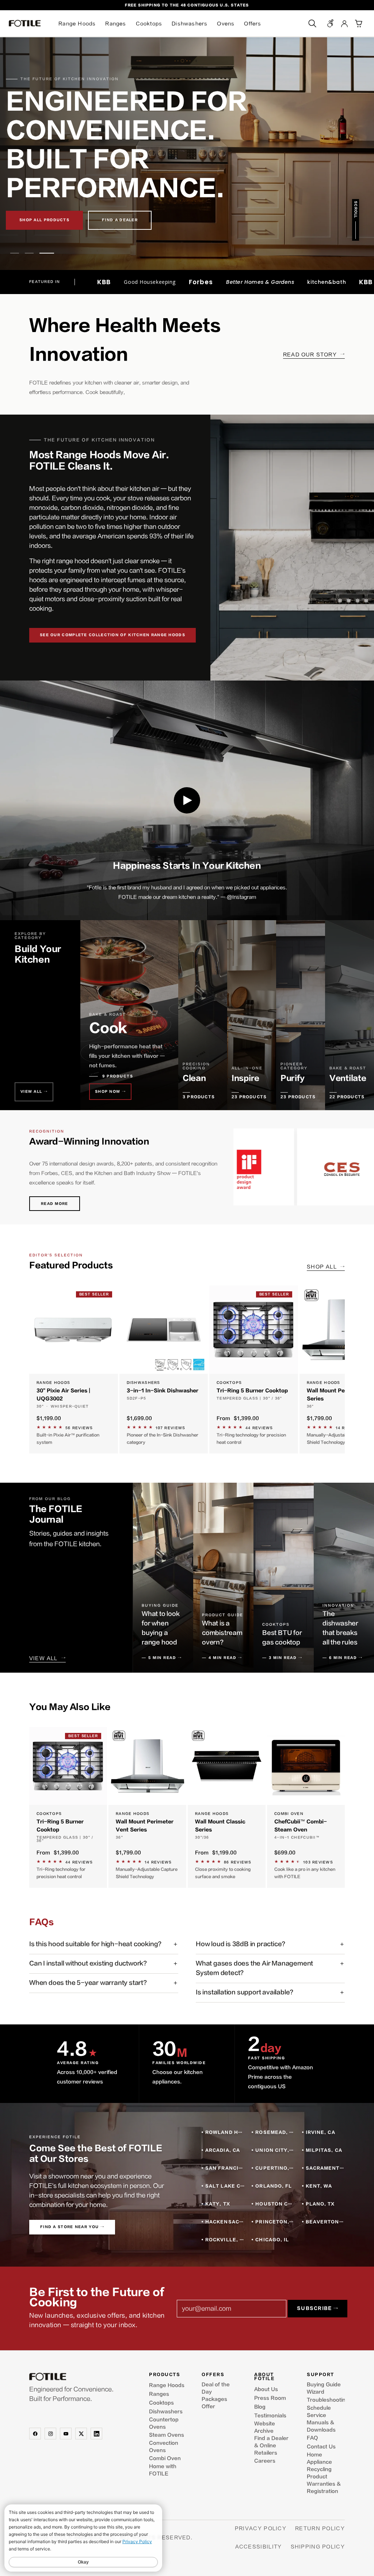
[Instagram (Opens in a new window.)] (50, 2434)
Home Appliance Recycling (319, 2462)
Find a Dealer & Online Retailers (271, 2446)
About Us (266, 2389)
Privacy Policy (261, 2528)
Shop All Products (44, 220)
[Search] (312, 23)
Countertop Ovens (164, 2423)
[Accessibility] (331, 23)
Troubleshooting (326, 2400)
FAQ (312, 2438)
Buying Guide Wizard (324, 2388)
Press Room (270, 2398)
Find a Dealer (120, 220)
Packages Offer (214, 2403)
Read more (55, 1204)
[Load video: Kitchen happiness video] (187, 800)
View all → (34, 1092)
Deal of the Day (216, 2388)
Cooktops (149, 24)
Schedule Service (319, 2412)
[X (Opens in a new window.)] (81, 2434)
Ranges (116, 24)
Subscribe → (318, 2308)
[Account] (344, 23)
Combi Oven (165, 2458)
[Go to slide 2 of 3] (35, 253)
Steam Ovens (167, 2435)
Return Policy (320, 2528)
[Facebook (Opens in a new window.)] (35, 2434)
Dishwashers (190, 24)
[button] (358, 23)
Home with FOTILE (163, 2470)
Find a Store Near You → (72, 2227)
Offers (253, 24)
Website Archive (265, 2427)
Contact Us (321, 2447)
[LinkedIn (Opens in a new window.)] (96, 2434)
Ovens (226, 24)
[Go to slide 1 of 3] (18, 253)
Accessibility (259, 2547)
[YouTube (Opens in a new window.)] (66, 2434)
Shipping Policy (318, 2547)
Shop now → (110, 1092)
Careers (265, 2461)
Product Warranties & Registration (324, 2484)
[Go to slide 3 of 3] (50, 253)
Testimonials (270, 2416)
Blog (260, 2407)
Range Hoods (77, 24)
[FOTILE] (82, 2377)
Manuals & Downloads (321, 2426)
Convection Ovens (164, 2447)
